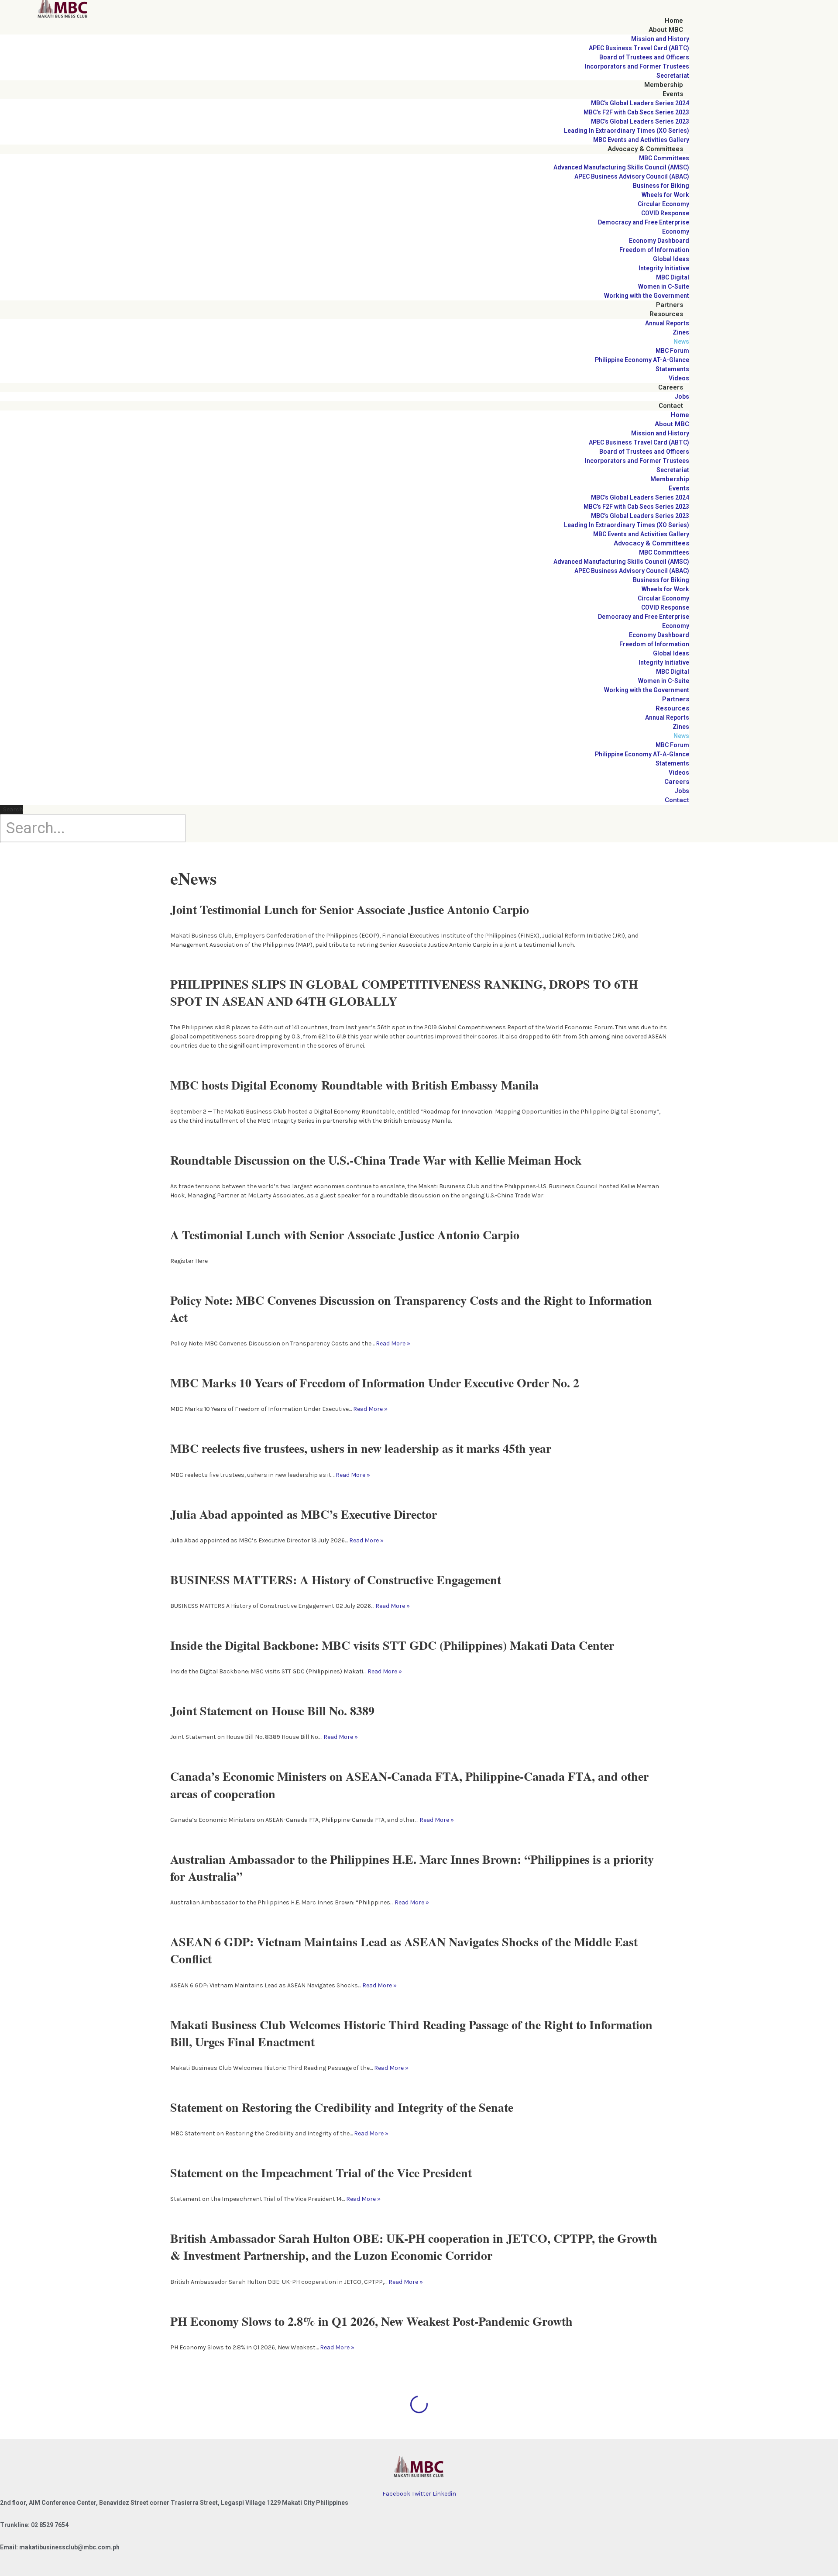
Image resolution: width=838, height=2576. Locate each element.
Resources (666, 314)
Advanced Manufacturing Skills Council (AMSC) (621, 167)
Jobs (682, 397)
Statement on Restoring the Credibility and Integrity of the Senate (342, 2107)
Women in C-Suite (664, 286)
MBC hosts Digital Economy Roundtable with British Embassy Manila (354, 1085)
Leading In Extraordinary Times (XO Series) (627, 131)
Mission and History (660, 39)
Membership (664, 85)
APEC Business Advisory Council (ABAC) (632, 176)
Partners (670, 305)
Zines (681, 332)
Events (673, 94)
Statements (672, 369)
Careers (671, 387)
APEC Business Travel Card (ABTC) (639, 48)
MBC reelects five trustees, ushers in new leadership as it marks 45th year (361, 1448)
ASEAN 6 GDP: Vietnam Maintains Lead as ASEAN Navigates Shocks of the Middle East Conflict (404, 1950)
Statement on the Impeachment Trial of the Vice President (321, 2173)
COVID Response (665, 213)
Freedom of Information (654, 250)
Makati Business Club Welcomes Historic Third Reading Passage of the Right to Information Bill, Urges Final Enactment (411, 2033)
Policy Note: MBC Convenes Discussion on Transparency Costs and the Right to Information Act (411, 1309)
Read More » (393, 1343)
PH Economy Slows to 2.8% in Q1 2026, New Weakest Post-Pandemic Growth (371, 2321)
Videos (679, 378)
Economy (676, 231)
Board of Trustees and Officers (644, 57)
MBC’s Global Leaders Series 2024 (640, 103)
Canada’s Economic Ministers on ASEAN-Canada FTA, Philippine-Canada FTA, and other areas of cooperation (409, 1785)
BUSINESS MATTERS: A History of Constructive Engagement (336, 1580)
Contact (671, 406)
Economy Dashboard (659, 241)
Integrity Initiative (664, 268)
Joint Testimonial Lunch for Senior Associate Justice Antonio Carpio (350, 909)
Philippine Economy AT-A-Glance (642, 360)
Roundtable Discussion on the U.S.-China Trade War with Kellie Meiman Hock (376, 1160)
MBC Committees (664, 158)
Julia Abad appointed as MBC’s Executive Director (304, 1514)
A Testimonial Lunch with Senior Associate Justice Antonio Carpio (345, 1235)
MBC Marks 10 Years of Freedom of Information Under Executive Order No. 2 (375, 1383)
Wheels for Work (665, 195)
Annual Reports (667, 323)
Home (674, 21)
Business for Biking (661, 186)
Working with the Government (647, 296)
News (681, 341)
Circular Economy (663, 204)
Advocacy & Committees (645, 149)
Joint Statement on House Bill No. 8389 (272, 1711)
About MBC (666, 30)
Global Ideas (671, 259)
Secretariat (673, 76)
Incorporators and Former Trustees (637, 66)
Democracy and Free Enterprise (644, 222)
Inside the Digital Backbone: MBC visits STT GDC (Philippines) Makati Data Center (392, 1645)
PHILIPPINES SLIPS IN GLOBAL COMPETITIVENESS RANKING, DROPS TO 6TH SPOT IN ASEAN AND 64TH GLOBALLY (404, 993)
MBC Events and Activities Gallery (641, 140)
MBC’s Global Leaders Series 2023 (640, 121)
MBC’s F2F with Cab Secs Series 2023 (636, 112)
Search (13, 809)
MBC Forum (672, 351)
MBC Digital (673, 277)
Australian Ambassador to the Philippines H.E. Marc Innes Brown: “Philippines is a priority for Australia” (412, 1868)
